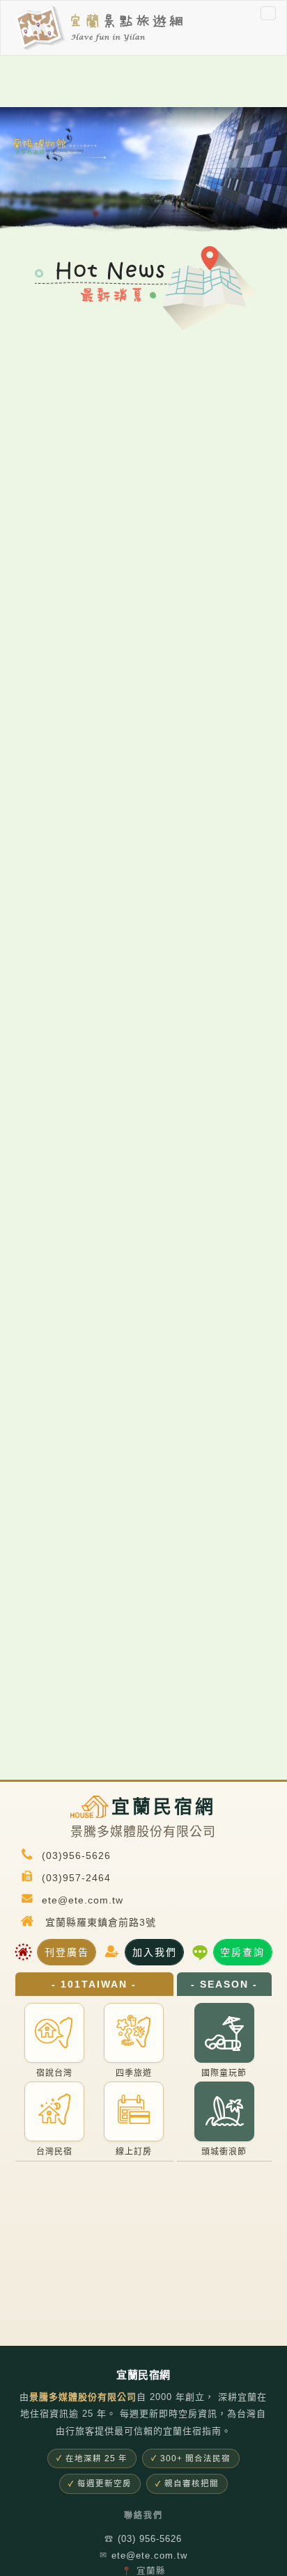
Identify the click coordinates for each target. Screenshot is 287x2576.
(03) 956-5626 (143, 2539)
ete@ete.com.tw (143, 2555)
